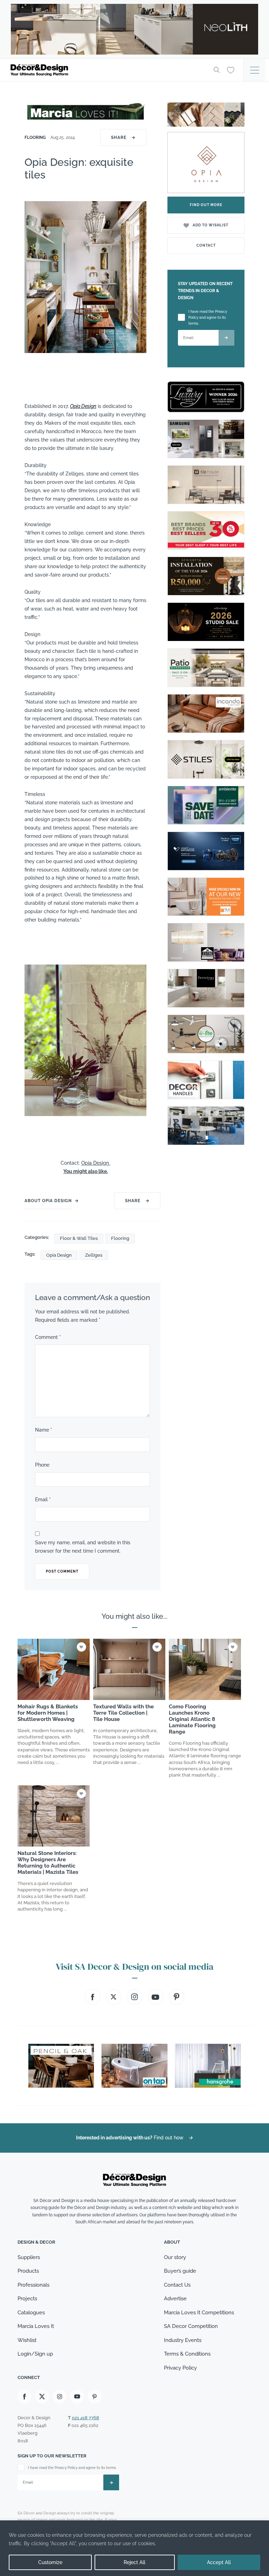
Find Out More (206, 205)
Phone (42, 1465)
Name (44, 1430)
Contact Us (177, 2285)
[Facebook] (25, 2397)
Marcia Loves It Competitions (199, 2313)
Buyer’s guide (180, 2271)
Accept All (219, 2562)
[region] (134, 2548)
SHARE (123, 137)
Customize (50, 2562)
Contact (206, 245)
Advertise (175, 2299)
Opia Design (83, 406)
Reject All (134, 2562)
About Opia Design (48, 1201)
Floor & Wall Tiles (79, 1238)
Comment (48, 1337)
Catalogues (31, 2313)
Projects (27, 2299)
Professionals (33, 2285)
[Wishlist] (231, 70)
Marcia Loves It (36, 2326)
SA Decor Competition (191, 2326)
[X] (42, 2397)
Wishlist (27, 2340)
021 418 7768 (85, 2418)
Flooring (36, 137)
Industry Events (183, 2340)
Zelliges (94, 1255)
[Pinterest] (95, 2397)
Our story (175, 2257)
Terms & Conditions (187, 2354)
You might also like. (86, 1171)
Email (43, 1499)
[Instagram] (60, 2397)
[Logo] (106, 70)
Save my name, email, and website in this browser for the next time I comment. (83, 1547)
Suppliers (29, 2257)
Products (28, 2271)
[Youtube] (77, 2397)
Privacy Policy (180, 2368)
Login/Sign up (35, 2354)
